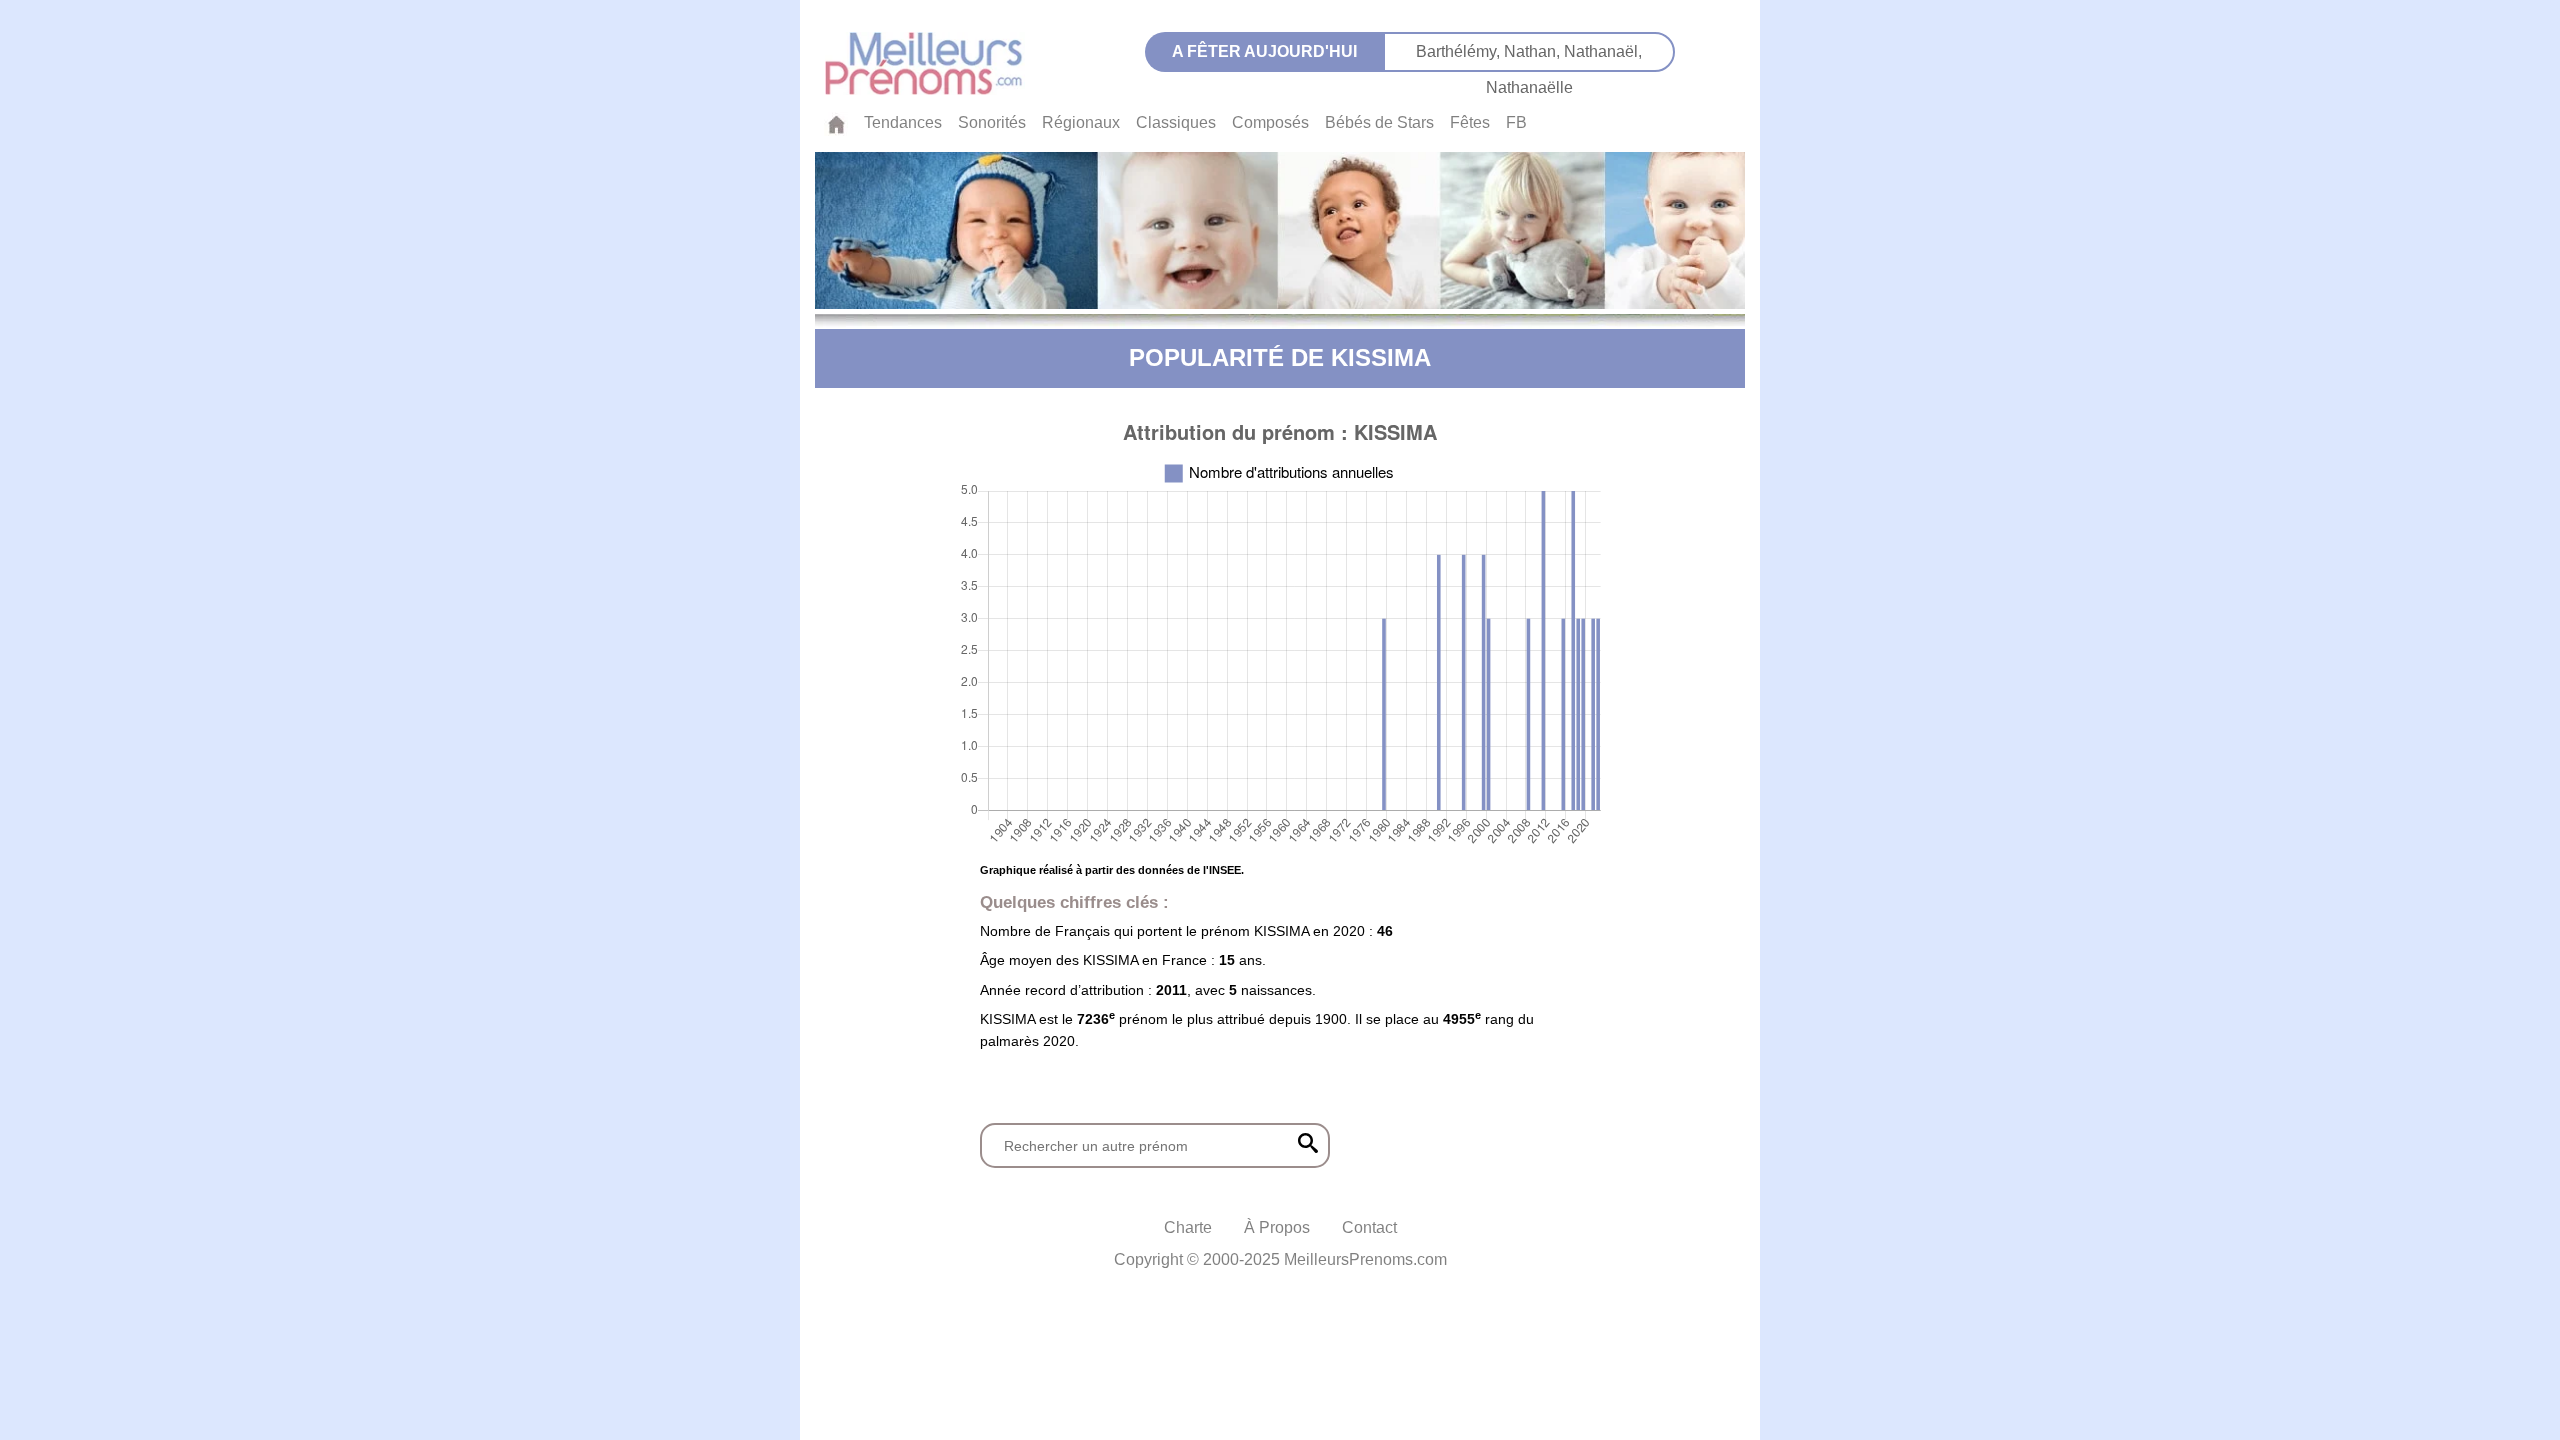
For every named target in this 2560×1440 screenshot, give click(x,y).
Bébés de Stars (1379, 122)
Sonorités (992, 122)
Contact (1369, 1227)
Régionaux (1081, 122)
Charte (1188, 1227)
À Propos (1277, 1227)
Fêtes (1470, 122)
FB (1516, 122)
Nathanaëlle (1529, 87)
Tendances (903, 122)
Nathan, (1534, 51)
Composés (1270, 122)
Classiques (1176, 122)
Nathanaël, (1603, 51)
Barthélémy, (1460, 51)
